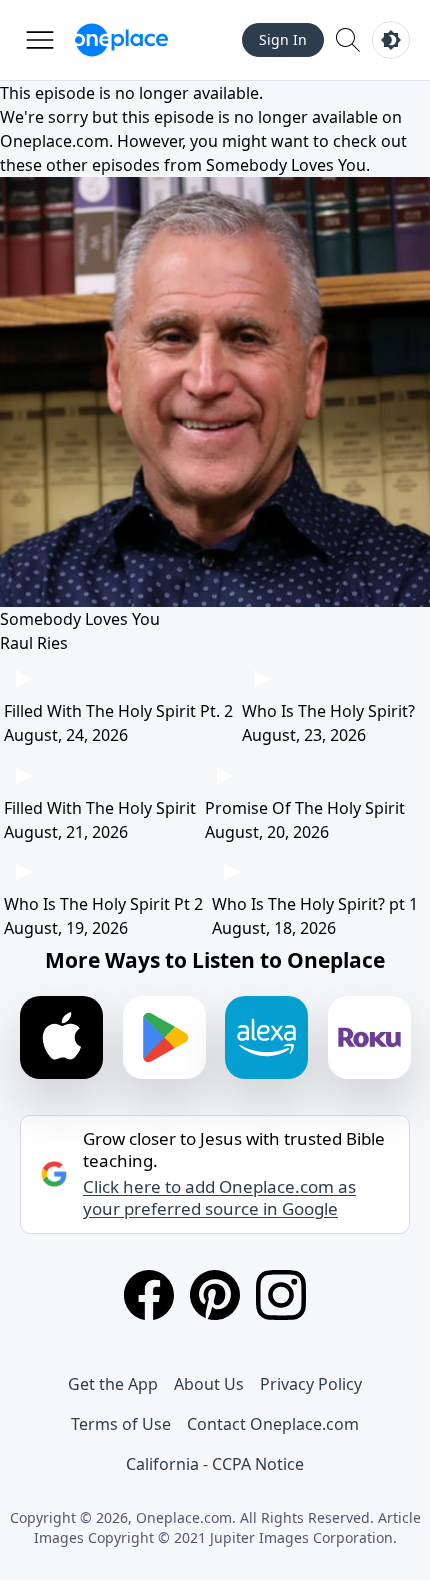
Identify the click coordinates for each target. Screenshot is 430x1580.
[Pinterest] (215, 1295)
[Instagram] (281, 1295)
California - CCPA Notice (215, 1464)
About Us (209, 1384)
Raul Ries (34, 643)
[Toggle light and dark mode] (391, 40)
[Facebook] (149, 1295)
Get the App (113, 1384)
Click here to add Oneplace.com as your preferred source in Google (219, 1198)
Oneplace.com (54, 141)
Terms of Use (121, 1424)
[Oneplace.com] (121, 40)
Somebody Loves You (286, 165)
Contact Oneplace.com (273, 1424)
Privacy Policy (311, 1384)
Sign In (283, 39)
